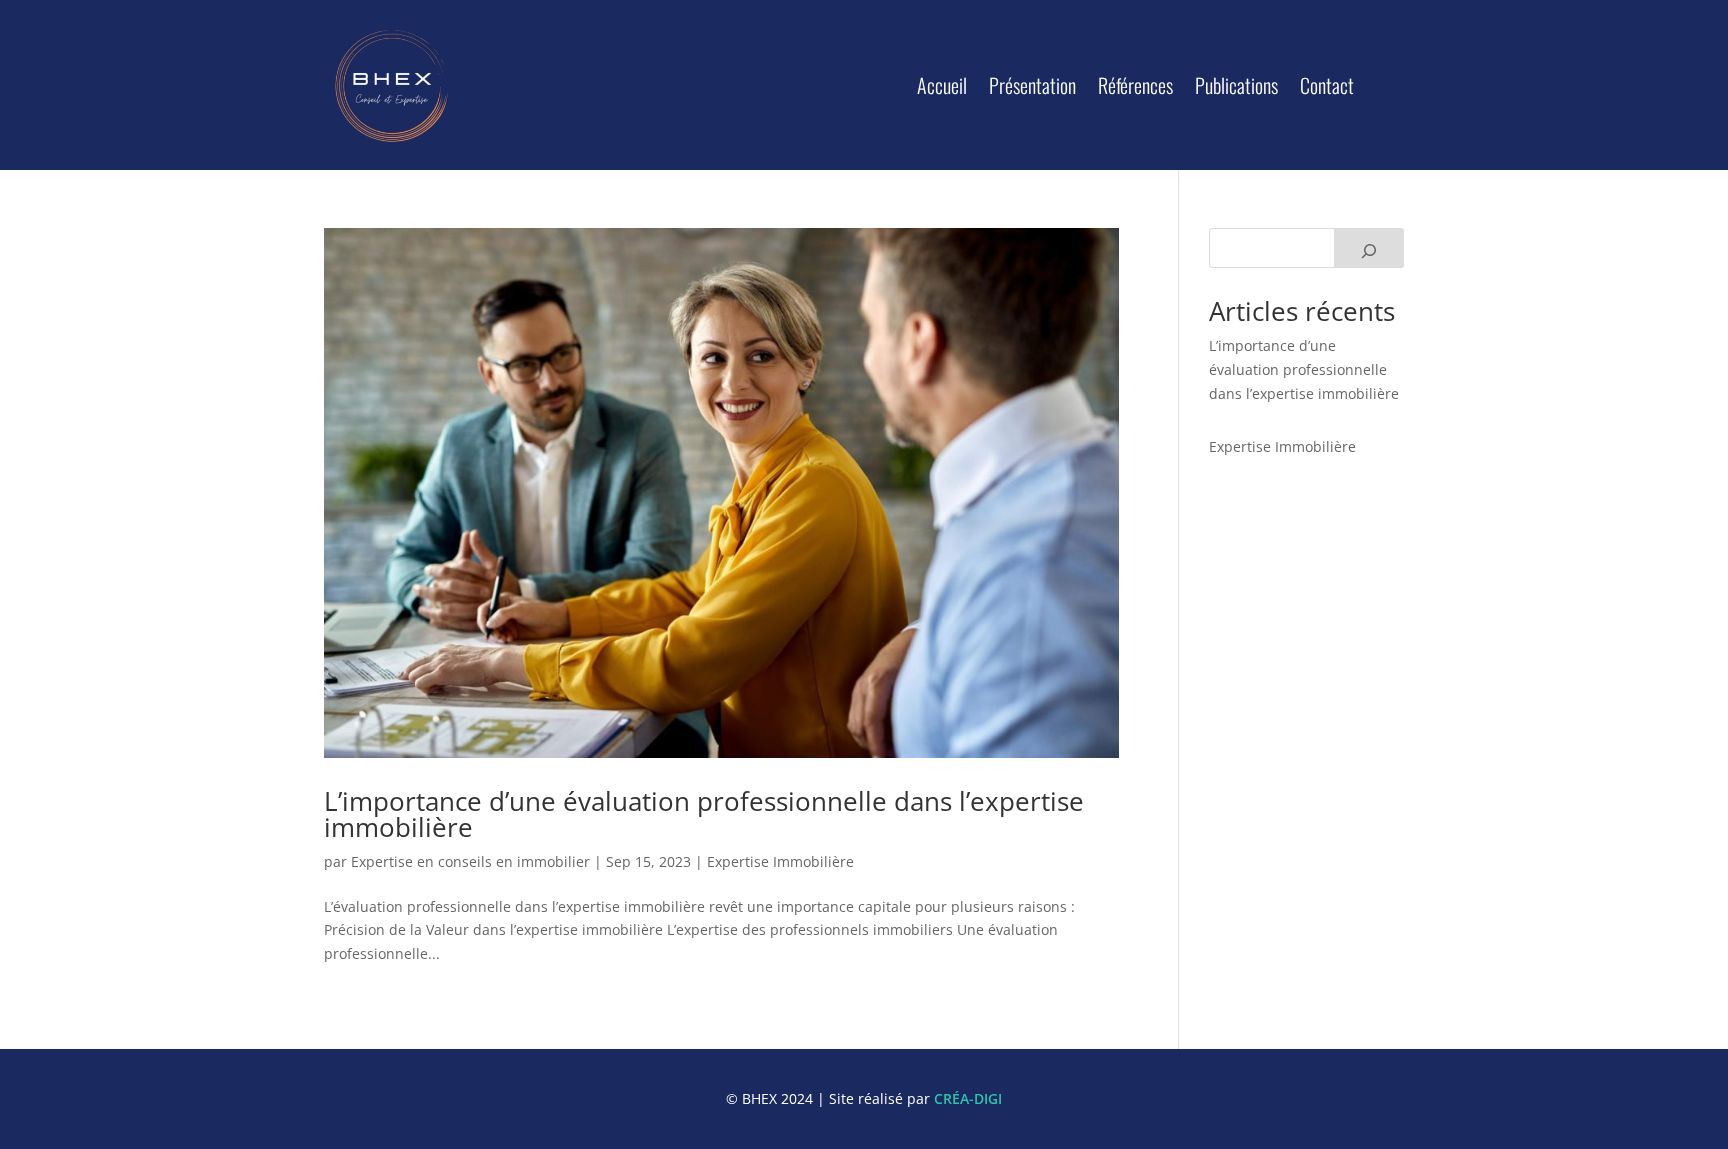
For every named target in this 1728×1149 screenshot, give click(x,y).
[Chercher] (1369, 248)
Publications (1236, 85)
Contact (1327, 85)
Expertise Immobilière (780, 861)
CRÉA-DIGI (968, 1098)
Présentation (1032, 85)
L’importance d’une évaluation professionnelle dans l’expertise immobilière (704, 814)
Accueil (942, 85)
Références (1135, 85)
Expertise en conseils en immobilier (470, 861)
